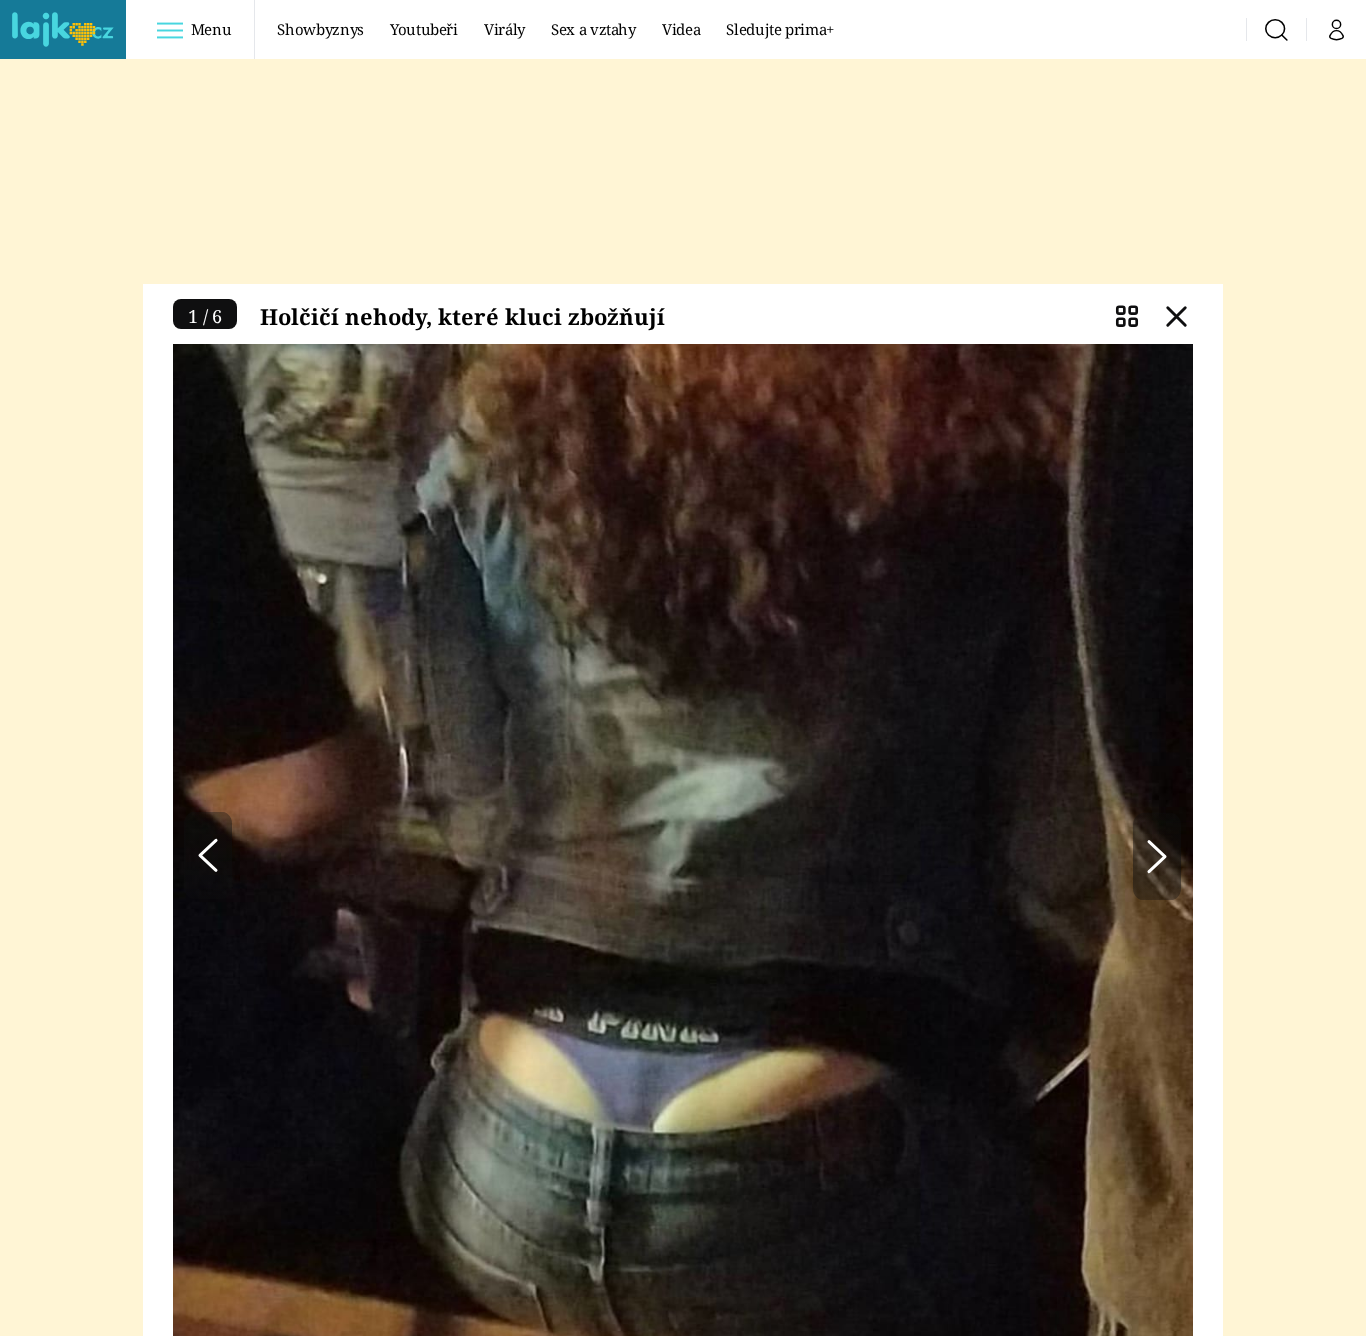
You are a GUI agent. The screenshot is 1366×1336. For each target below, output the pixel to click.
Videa (681, 29)
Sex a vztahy (593, 29)
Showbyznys (320, 29)
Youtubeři (424, 29)
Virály (504, 29)
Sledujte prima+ (780, 29)
